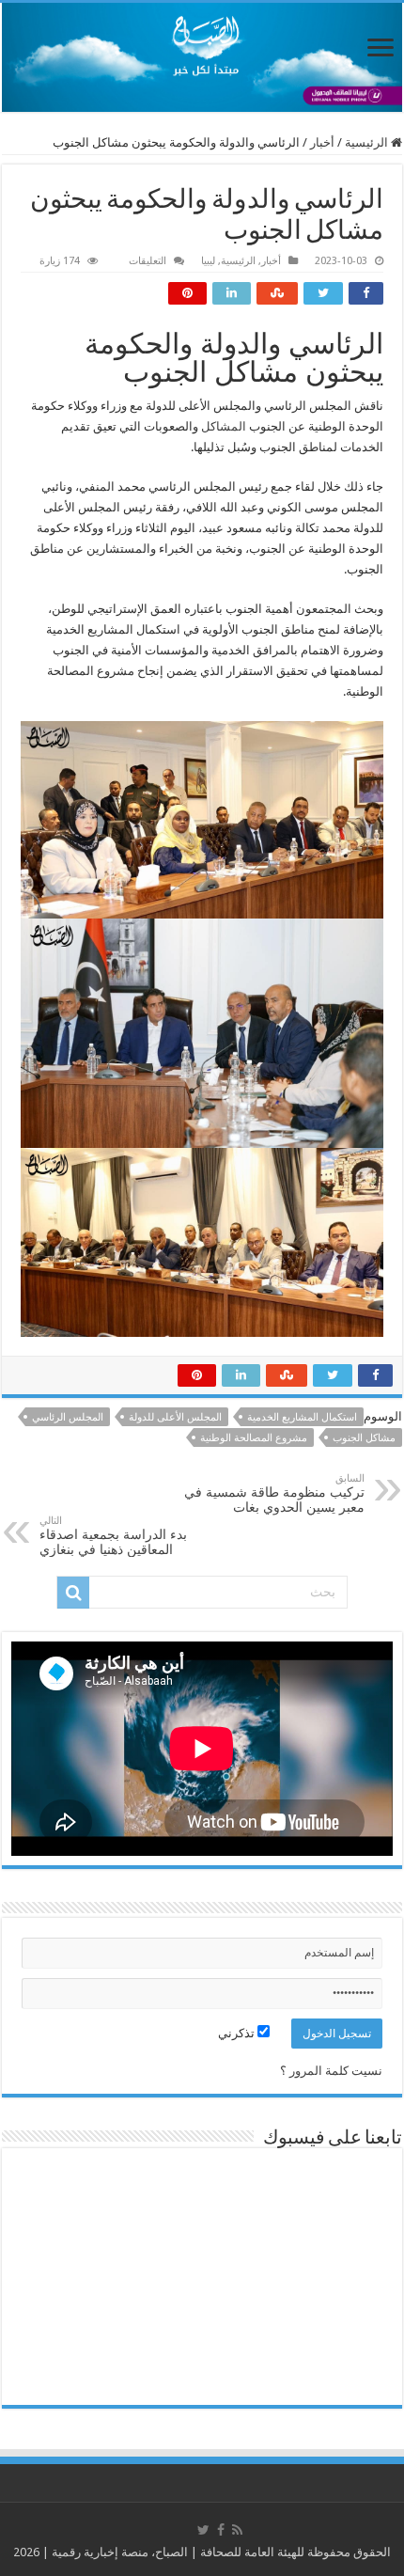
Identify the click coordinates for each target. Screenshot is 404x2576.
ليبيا (208, 261)
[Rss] (237, 2530)
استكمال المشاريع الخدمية (302, 1417)
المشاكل (224, 426)
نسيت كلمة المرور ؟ (331, 2071)
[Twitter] (203, 2530)
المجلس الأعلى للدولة (175, 1417)
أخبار (322, 142)
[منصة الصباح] (202, 57)
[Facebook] (221, 2530)
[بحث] (73, 1593)
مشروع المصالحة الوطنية (254, 1438)
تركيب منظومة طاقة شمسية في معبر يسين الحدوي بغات (274, 1493)
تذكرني (238, 2033)
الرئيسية (368, 142)
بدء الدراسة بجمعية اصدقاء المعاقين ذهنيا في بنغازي (113, 1536)
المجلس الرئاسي (68, 1417)
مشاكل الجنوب (364, 1438)
